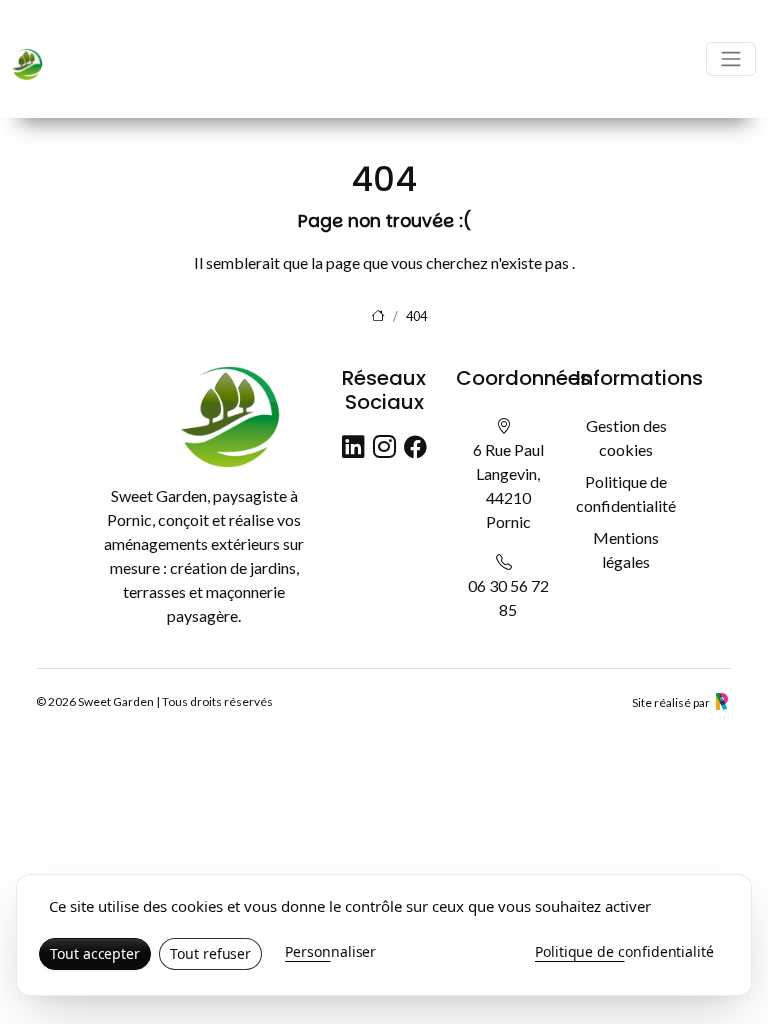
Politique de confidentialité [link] (624, 951)
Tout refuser (210, 953)
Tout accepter (95, 953)
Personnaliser (330, 951)
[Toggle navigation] (731, 59)
